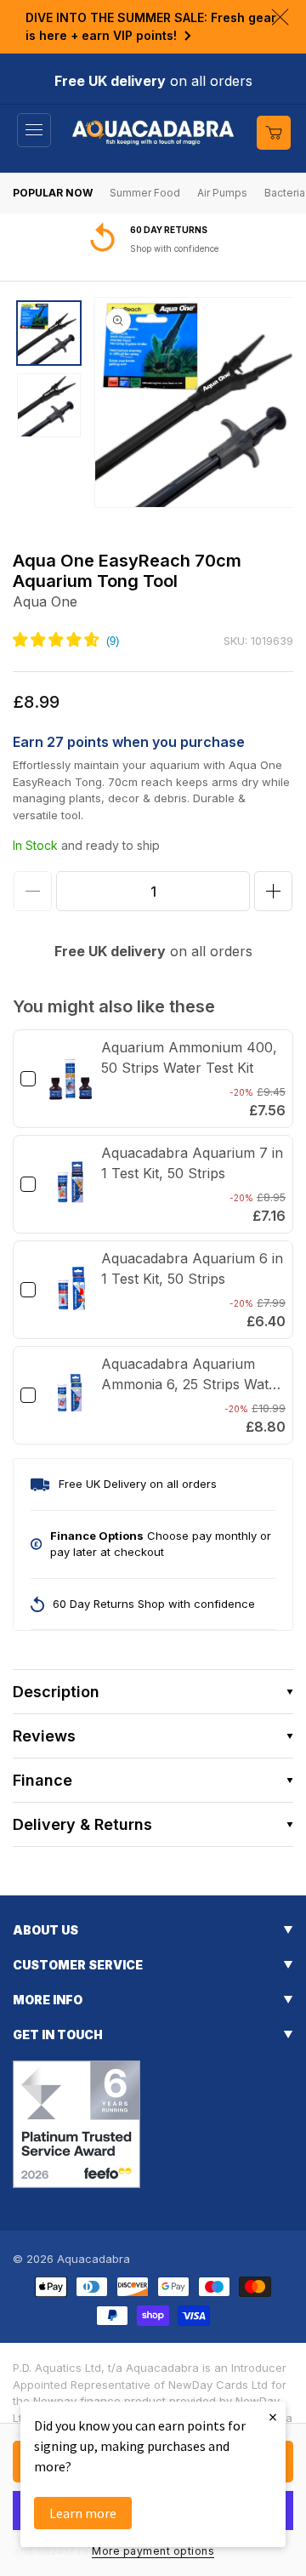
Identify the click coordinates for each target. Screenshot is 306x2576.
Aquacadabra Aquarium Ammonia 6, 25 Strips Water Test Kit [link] (192, 1375)
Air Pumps (222, 193)
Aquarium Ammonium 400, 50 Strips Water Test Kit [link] (189, 1057)
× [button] (273, 2416)
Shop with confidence (174, 248)
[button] (34, 130)
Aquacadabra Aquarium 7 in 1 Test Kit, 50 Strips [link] (192, 1163)
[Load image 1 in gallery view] (49, 333)
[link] (71, 1079)
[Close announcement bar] (280, 17)
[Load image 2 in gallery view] (49, 405)
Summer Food (145, 193)
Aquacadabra (93, 2259)
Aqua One (45, 601)
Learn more (83, 2513)
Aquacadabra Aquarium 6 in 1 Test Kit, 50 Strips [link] (192, 1268)
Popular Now (53, 193)
